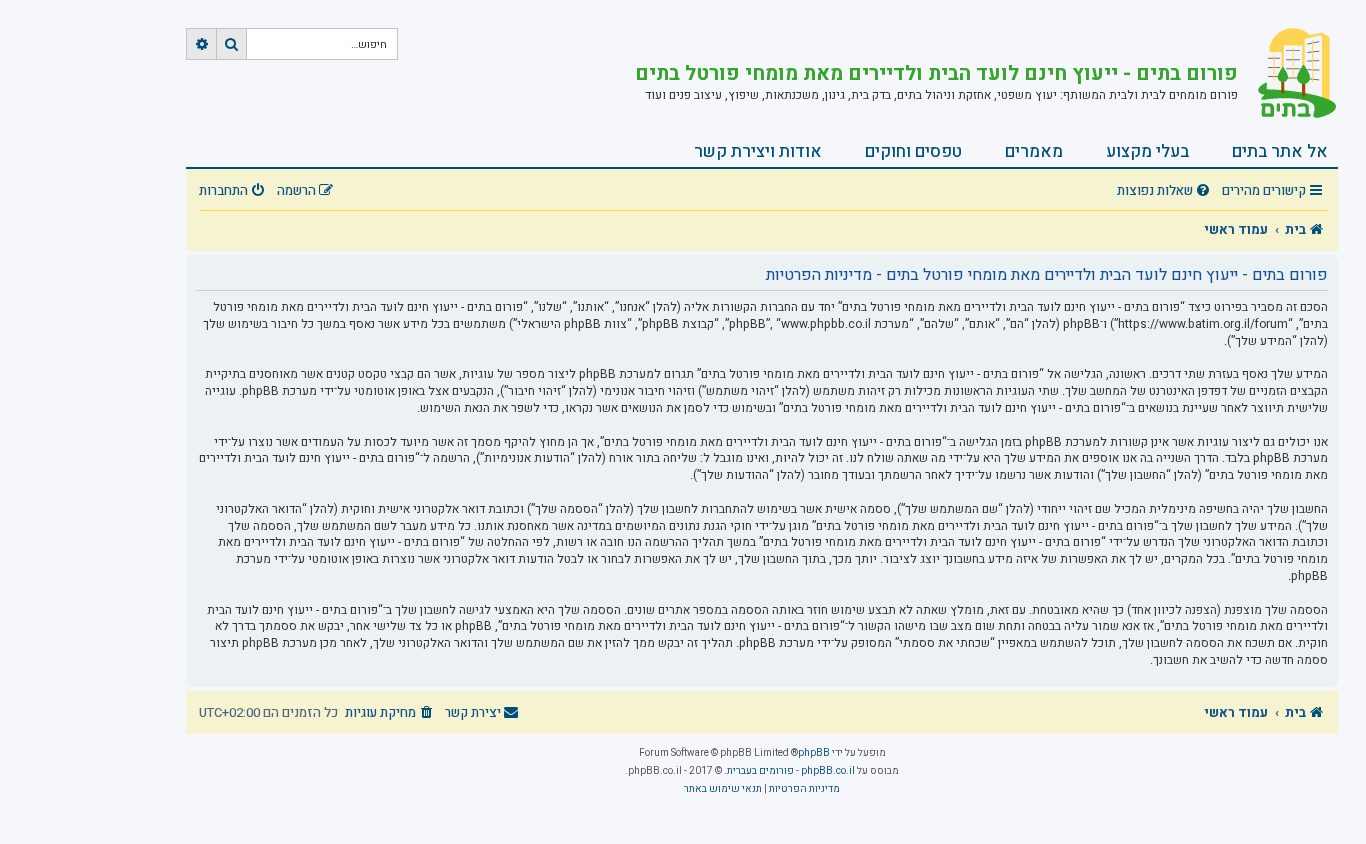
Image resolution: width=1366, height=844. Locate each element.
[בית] (1288, 75)
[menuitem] (1166, 191)
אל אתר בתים (1280, 151)
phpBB (814, 753)
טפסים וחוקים (913, 151)
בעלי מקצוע (1147, 151)
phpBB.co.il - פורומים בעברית (791, 771)
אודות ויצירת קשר (758, 151)
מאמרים (1034, 151)
